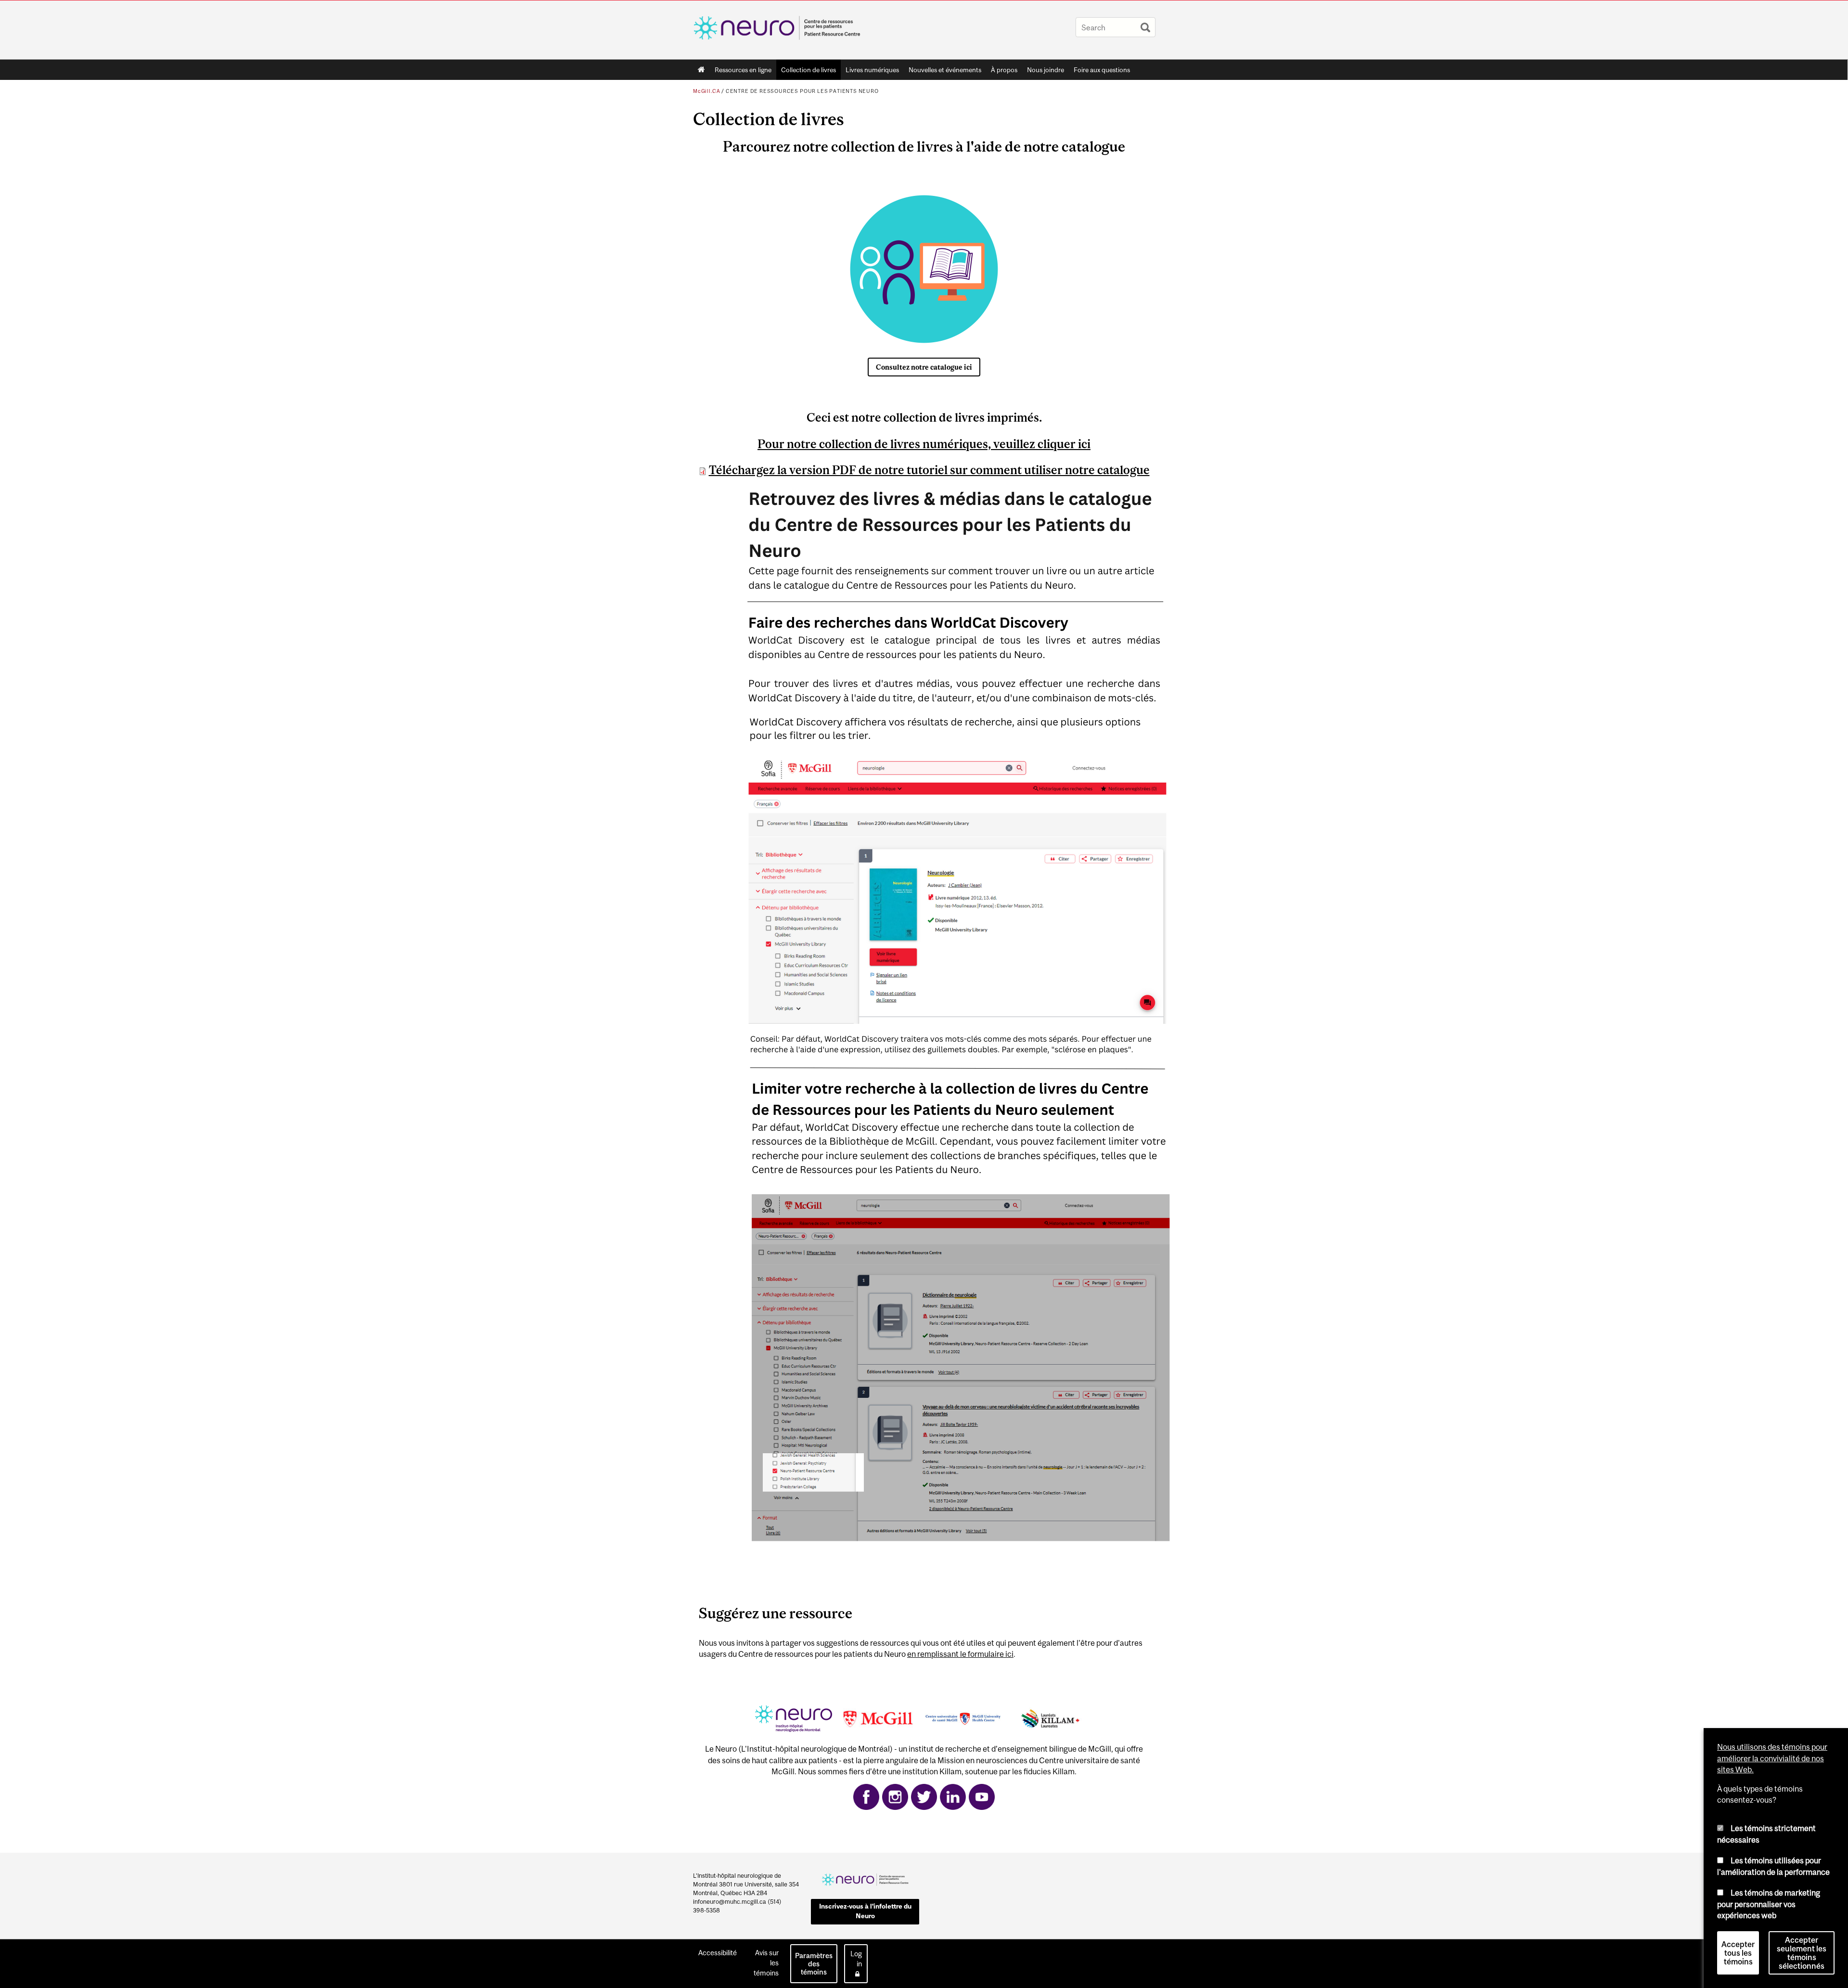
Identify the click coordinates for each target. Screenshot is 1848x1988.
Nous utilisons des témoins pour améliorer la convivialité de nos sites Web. (1772, 1758)
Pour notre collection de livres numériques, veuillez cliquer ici (924, 444)
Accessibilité (718, 1953)
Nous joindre (1046, 70)
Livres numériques (872, 70)
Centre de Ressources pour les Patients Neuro (802, 91)
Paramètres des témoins (814, 1964)
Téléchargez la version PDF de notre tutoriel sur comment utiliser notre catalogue (929, 470)
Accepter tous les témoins (1738, 1953)
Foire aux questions (1102, 70)
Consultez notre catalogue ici (924, 367)
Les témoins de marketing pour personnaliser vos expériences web (1769, 1904)
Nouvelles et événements (945, 70)
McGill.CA (706, 91)
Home (701, 70)
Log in (856, 1959)
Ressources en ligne (743, 70)
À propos (1004, 70)
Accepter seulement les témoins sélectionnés (1802, 1953)
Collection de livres (808, 70)
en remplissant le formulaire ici (960, 1654)
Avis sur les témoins (766, 1963)
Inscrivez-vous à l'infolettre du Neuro (865, 1911)
